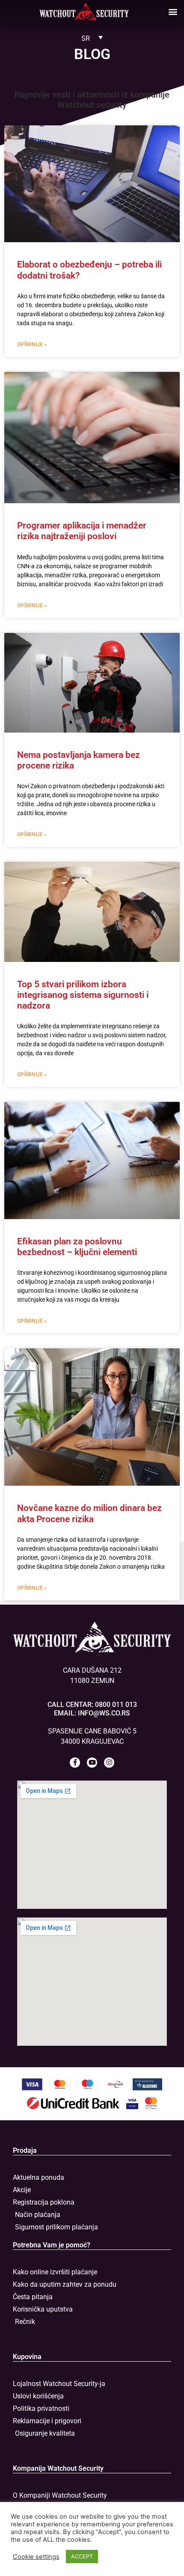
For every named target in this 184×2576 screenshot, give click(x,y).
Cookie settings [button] (36, 2557)
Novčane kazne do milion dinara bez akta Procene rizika (89, 1513)
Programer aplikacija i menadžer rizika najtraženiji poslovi (82, 531)
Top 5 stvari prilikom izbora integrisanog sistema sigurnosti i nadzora (83, 995)
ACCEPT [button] (82, 2556)
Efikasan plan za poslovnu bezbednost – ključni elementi (77, 1247)
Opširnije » (32, 344)
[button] (173, 11)
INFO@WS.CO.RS (104, 1713)
